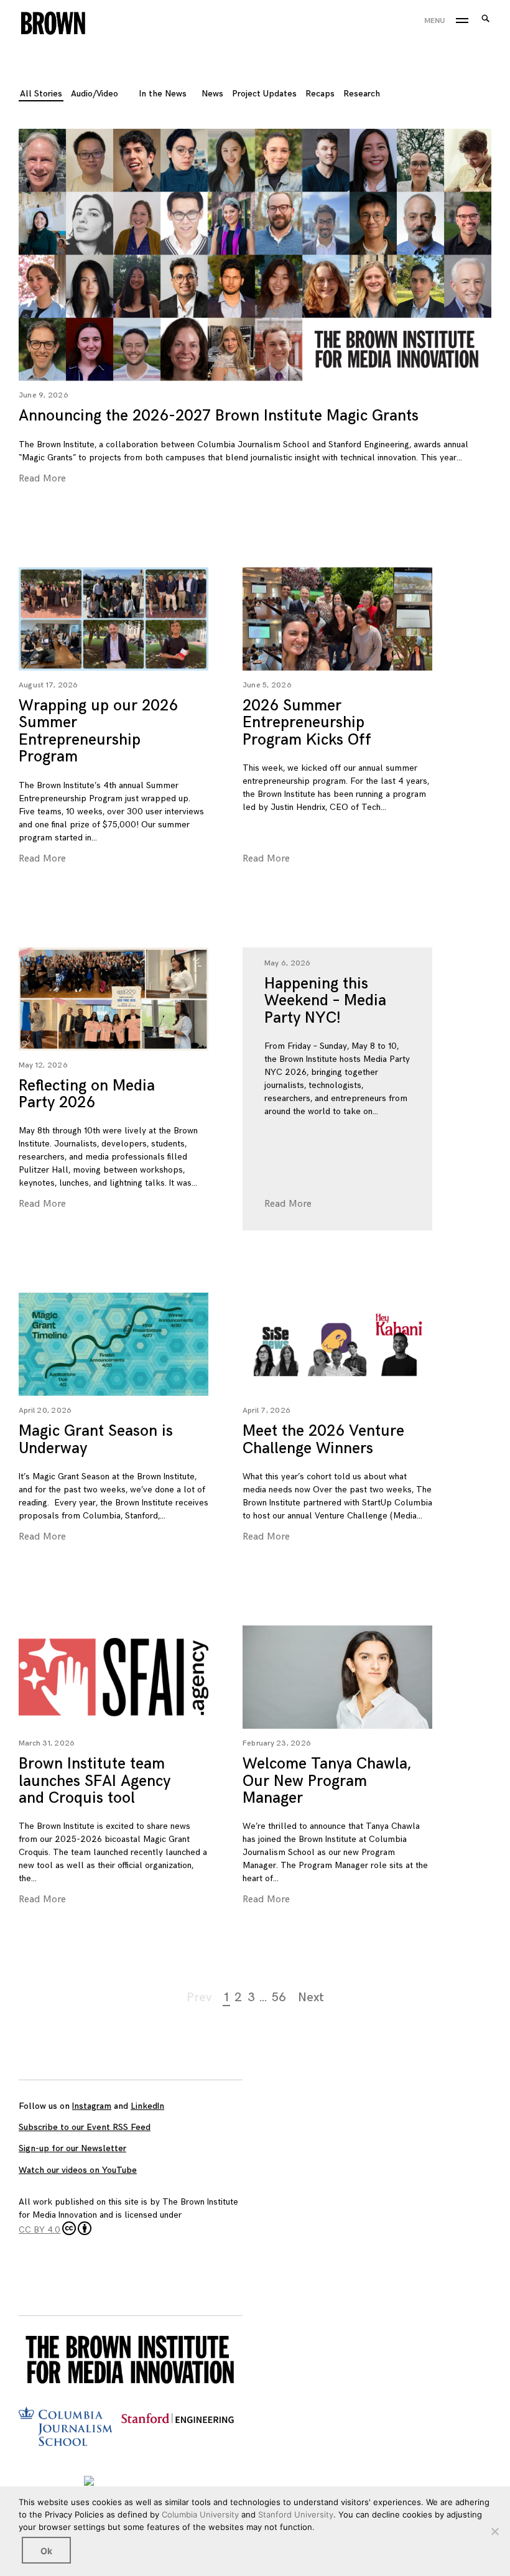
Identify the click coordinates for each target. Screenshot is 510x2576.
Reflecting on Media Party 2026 (87, 1095)
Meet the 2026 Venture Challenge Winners (323, 1440)
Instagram (92, 2106)
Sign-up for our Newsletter (72, 2148)
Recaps (320, 94)
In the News (163, 94)
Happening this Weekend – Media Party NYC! (325, 1001)
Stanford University (296, 2514)
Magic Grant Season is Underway (96, 1440)
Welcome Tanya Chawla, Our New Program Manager (327, 1781)
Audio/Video (95, 94)
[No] (494, 2531)
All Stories (41, 94)
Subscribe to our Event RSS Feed (85, 2127)
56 (279, 1997)
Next (311, 1997)
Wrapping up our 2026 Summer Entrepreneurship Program (98, 732)
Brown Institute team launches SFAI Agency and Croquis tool (95, 1781)
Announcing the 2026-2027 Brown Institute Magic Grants (219, 416)
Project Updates (264, 94)
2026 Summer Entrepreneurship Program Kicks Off (307, 723)
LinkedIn (147, 2106)
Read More (42, 479)
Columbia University (200, 2514)
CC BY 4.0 (39, 2230)
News (212, 94)
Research (362, 94)
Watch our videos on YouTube (78, 2170)
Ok (46, 2551)
